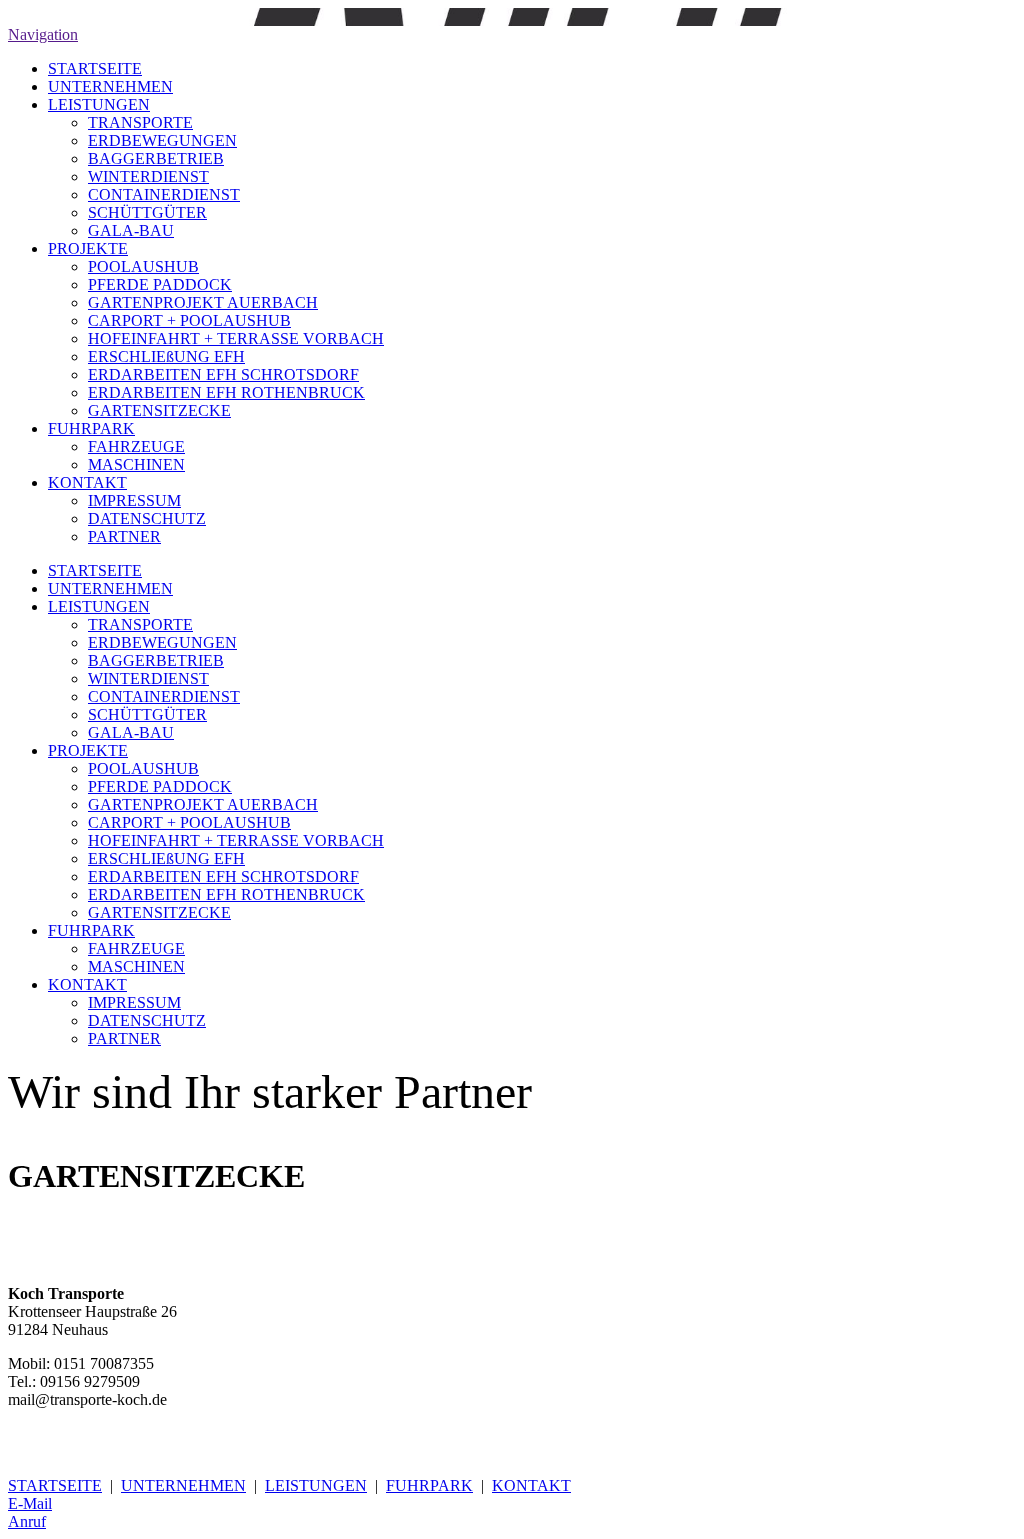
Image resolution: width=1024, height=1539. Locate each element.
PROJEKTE (88, 248)
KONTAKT (87, 482)
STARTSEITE (95, 68)
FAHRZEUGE (136, 446)
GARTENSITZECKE (159, 410)
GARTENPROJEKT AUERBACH (203, 302)
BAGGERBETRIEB (156, 158)
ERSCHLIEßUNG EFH (166, 356)
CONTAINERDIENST (164, 194)
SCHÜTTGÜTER (147, 212)
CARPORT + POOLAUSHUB (189, 320)
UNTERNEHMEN (110, 86)
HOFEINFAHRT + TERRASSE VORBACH (236, 338)
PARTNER (124, 536)
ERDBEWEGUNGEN (162, 140)
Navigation (43, 34)
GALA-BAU (131, 230)
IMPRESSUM (134, 500)
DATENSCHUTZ (147, 518)
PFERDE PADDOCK (160, 284)
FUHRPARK (91, 428)
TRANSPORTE (140, 122)
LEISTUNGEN (99, 104)
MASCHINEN (136, 464)
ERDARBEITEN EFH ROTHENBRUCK (226, 392)
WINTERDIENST (148, 176)
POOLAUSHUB (143, 266)
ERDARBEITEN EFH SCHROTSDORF (223, 374)
